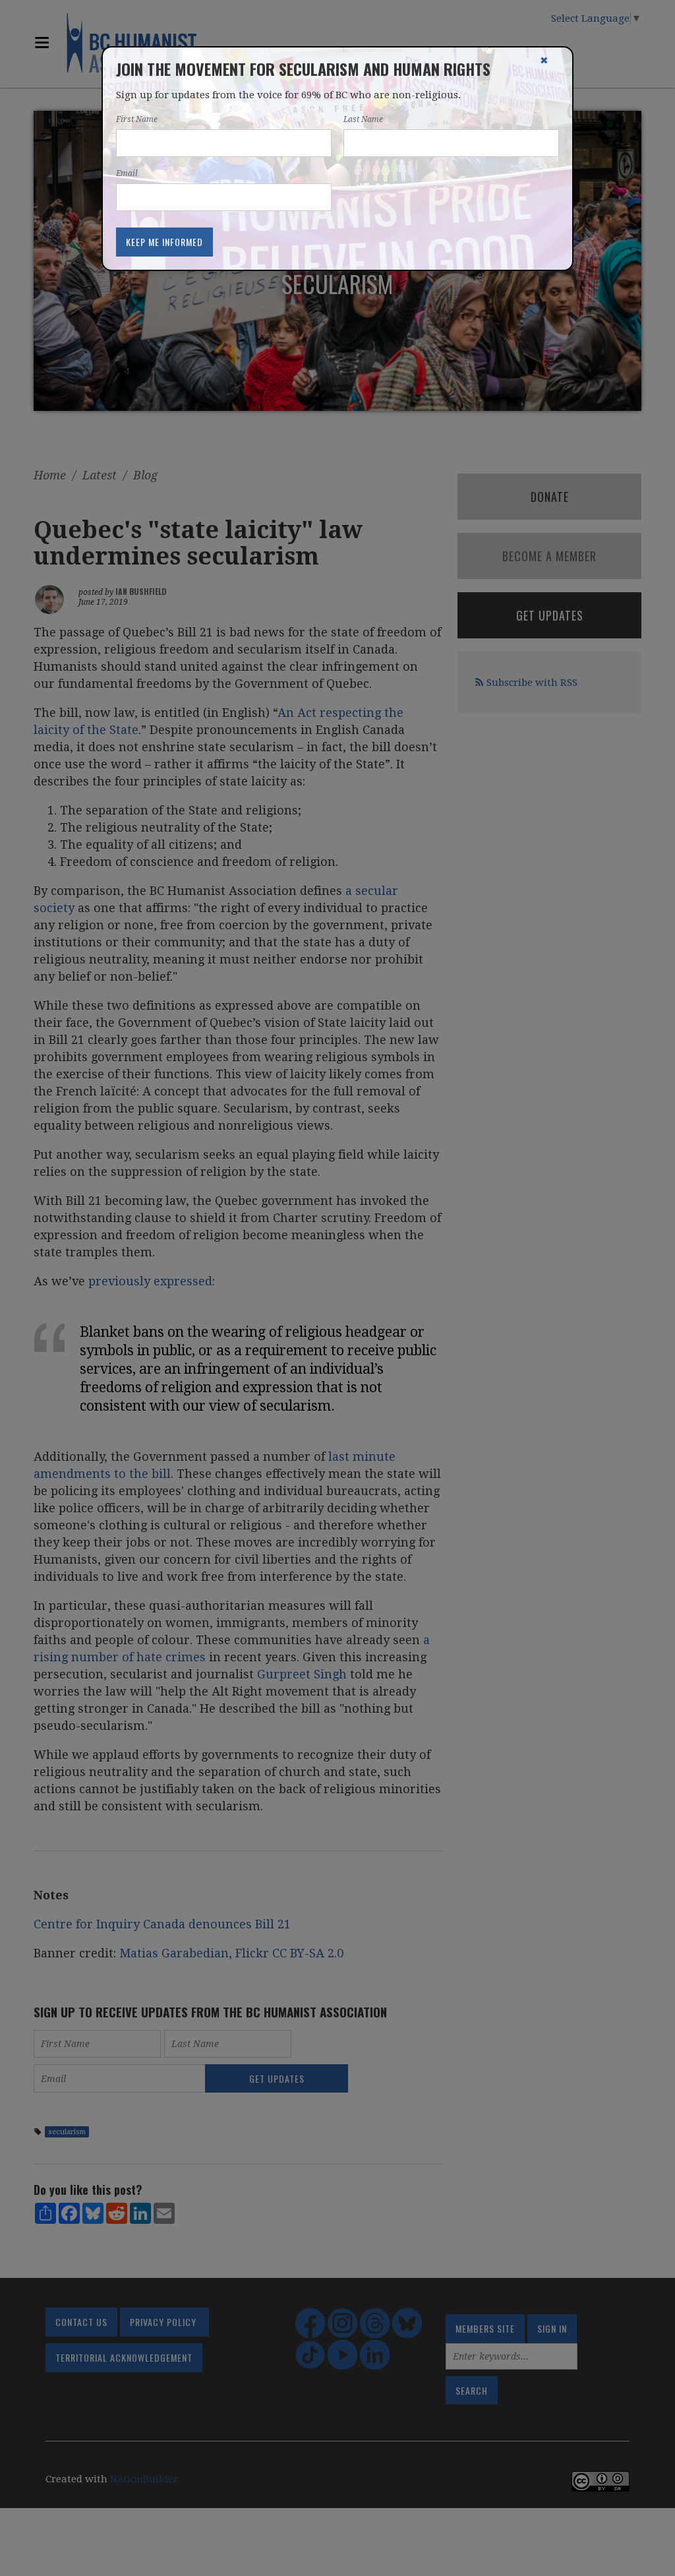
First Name (137, 119)
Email (127, 173)
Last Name (363, 119)
